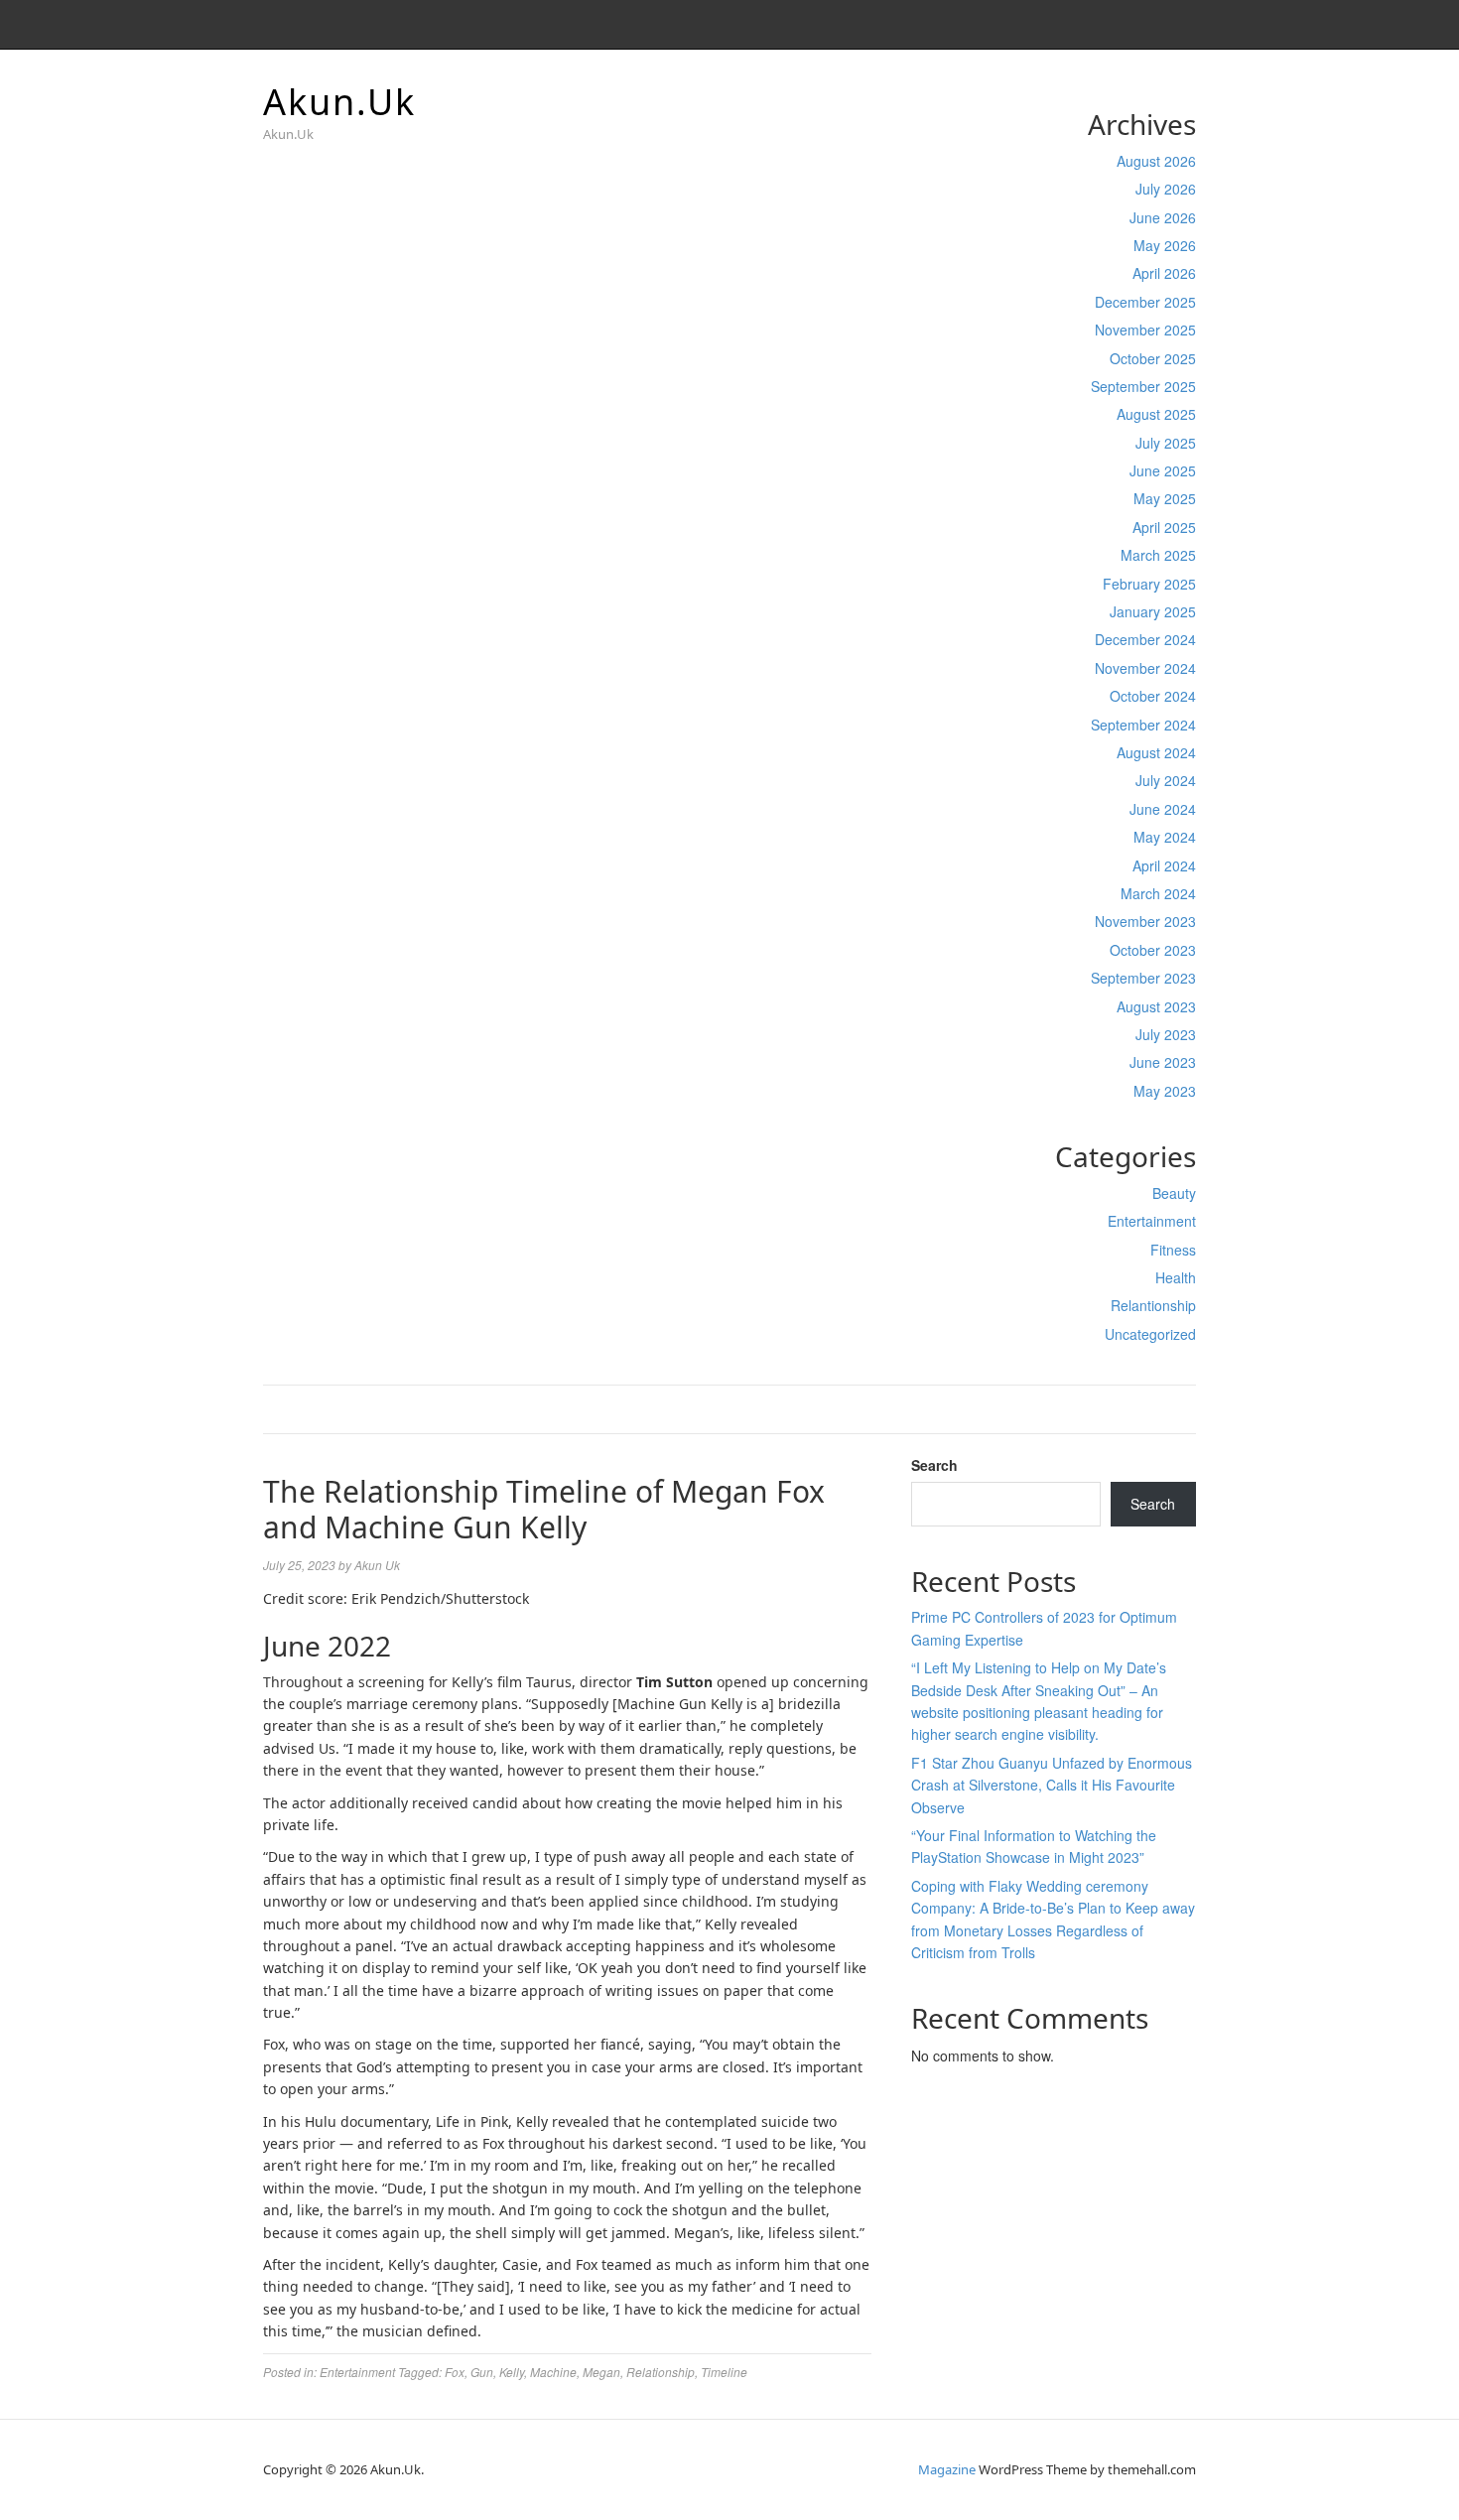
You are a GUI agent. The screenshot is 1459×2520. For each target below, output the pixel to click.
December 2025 (1145, 302)
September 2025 (1143, 386)
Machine (553, 2372)
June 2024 (1163, 809)
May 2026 (1165, 245)
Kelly (512, 2372)
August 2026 (1156, 161)
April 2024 (1164, 865)
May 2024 (1165, 837)
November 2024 (1145, 668)
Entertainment (1152, 1221)
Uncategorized (1150, 1334)
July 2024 (1166, 780)
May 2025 (1165, 498)
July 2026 (1166, 189)
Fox (455, 2372)
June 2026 (1163, 217)
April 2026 (1164, 273)
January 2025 (1153, 611)
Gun (482, 2372)
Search (934, 1465)
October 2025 (1153, 358)
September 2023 (1143, 978)
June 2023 (1163, 1062)
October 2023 (1153, 950)
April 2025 (1164, 527)
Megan (601, 2372)
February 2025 (1149, 584)
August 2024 (1156, 752)
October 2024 (1153, 696)
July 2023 (1166, 1034)
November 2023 (1145, 921)
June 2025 (1163, 470)
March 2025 (1158, 555)
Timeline (724, 2372)
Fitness (1173, 1250)
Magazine (947, 2469)
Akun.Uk (339, 102)
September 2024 (1143, 725)
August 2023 (1156, 1006)
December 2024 (1145, 639)
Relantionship (1153, 1305)
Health (1176, 1277)
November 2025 (1145, 330)
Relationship (661, 2372)
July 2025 (1166, 443)
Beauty (1174, 1193)
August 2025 (1156, 414)
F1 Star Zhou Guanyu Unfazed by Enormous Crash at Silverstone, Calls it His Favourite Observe (1052, 1785)
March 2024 (1158, 893)
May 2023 (1165, 1091)
